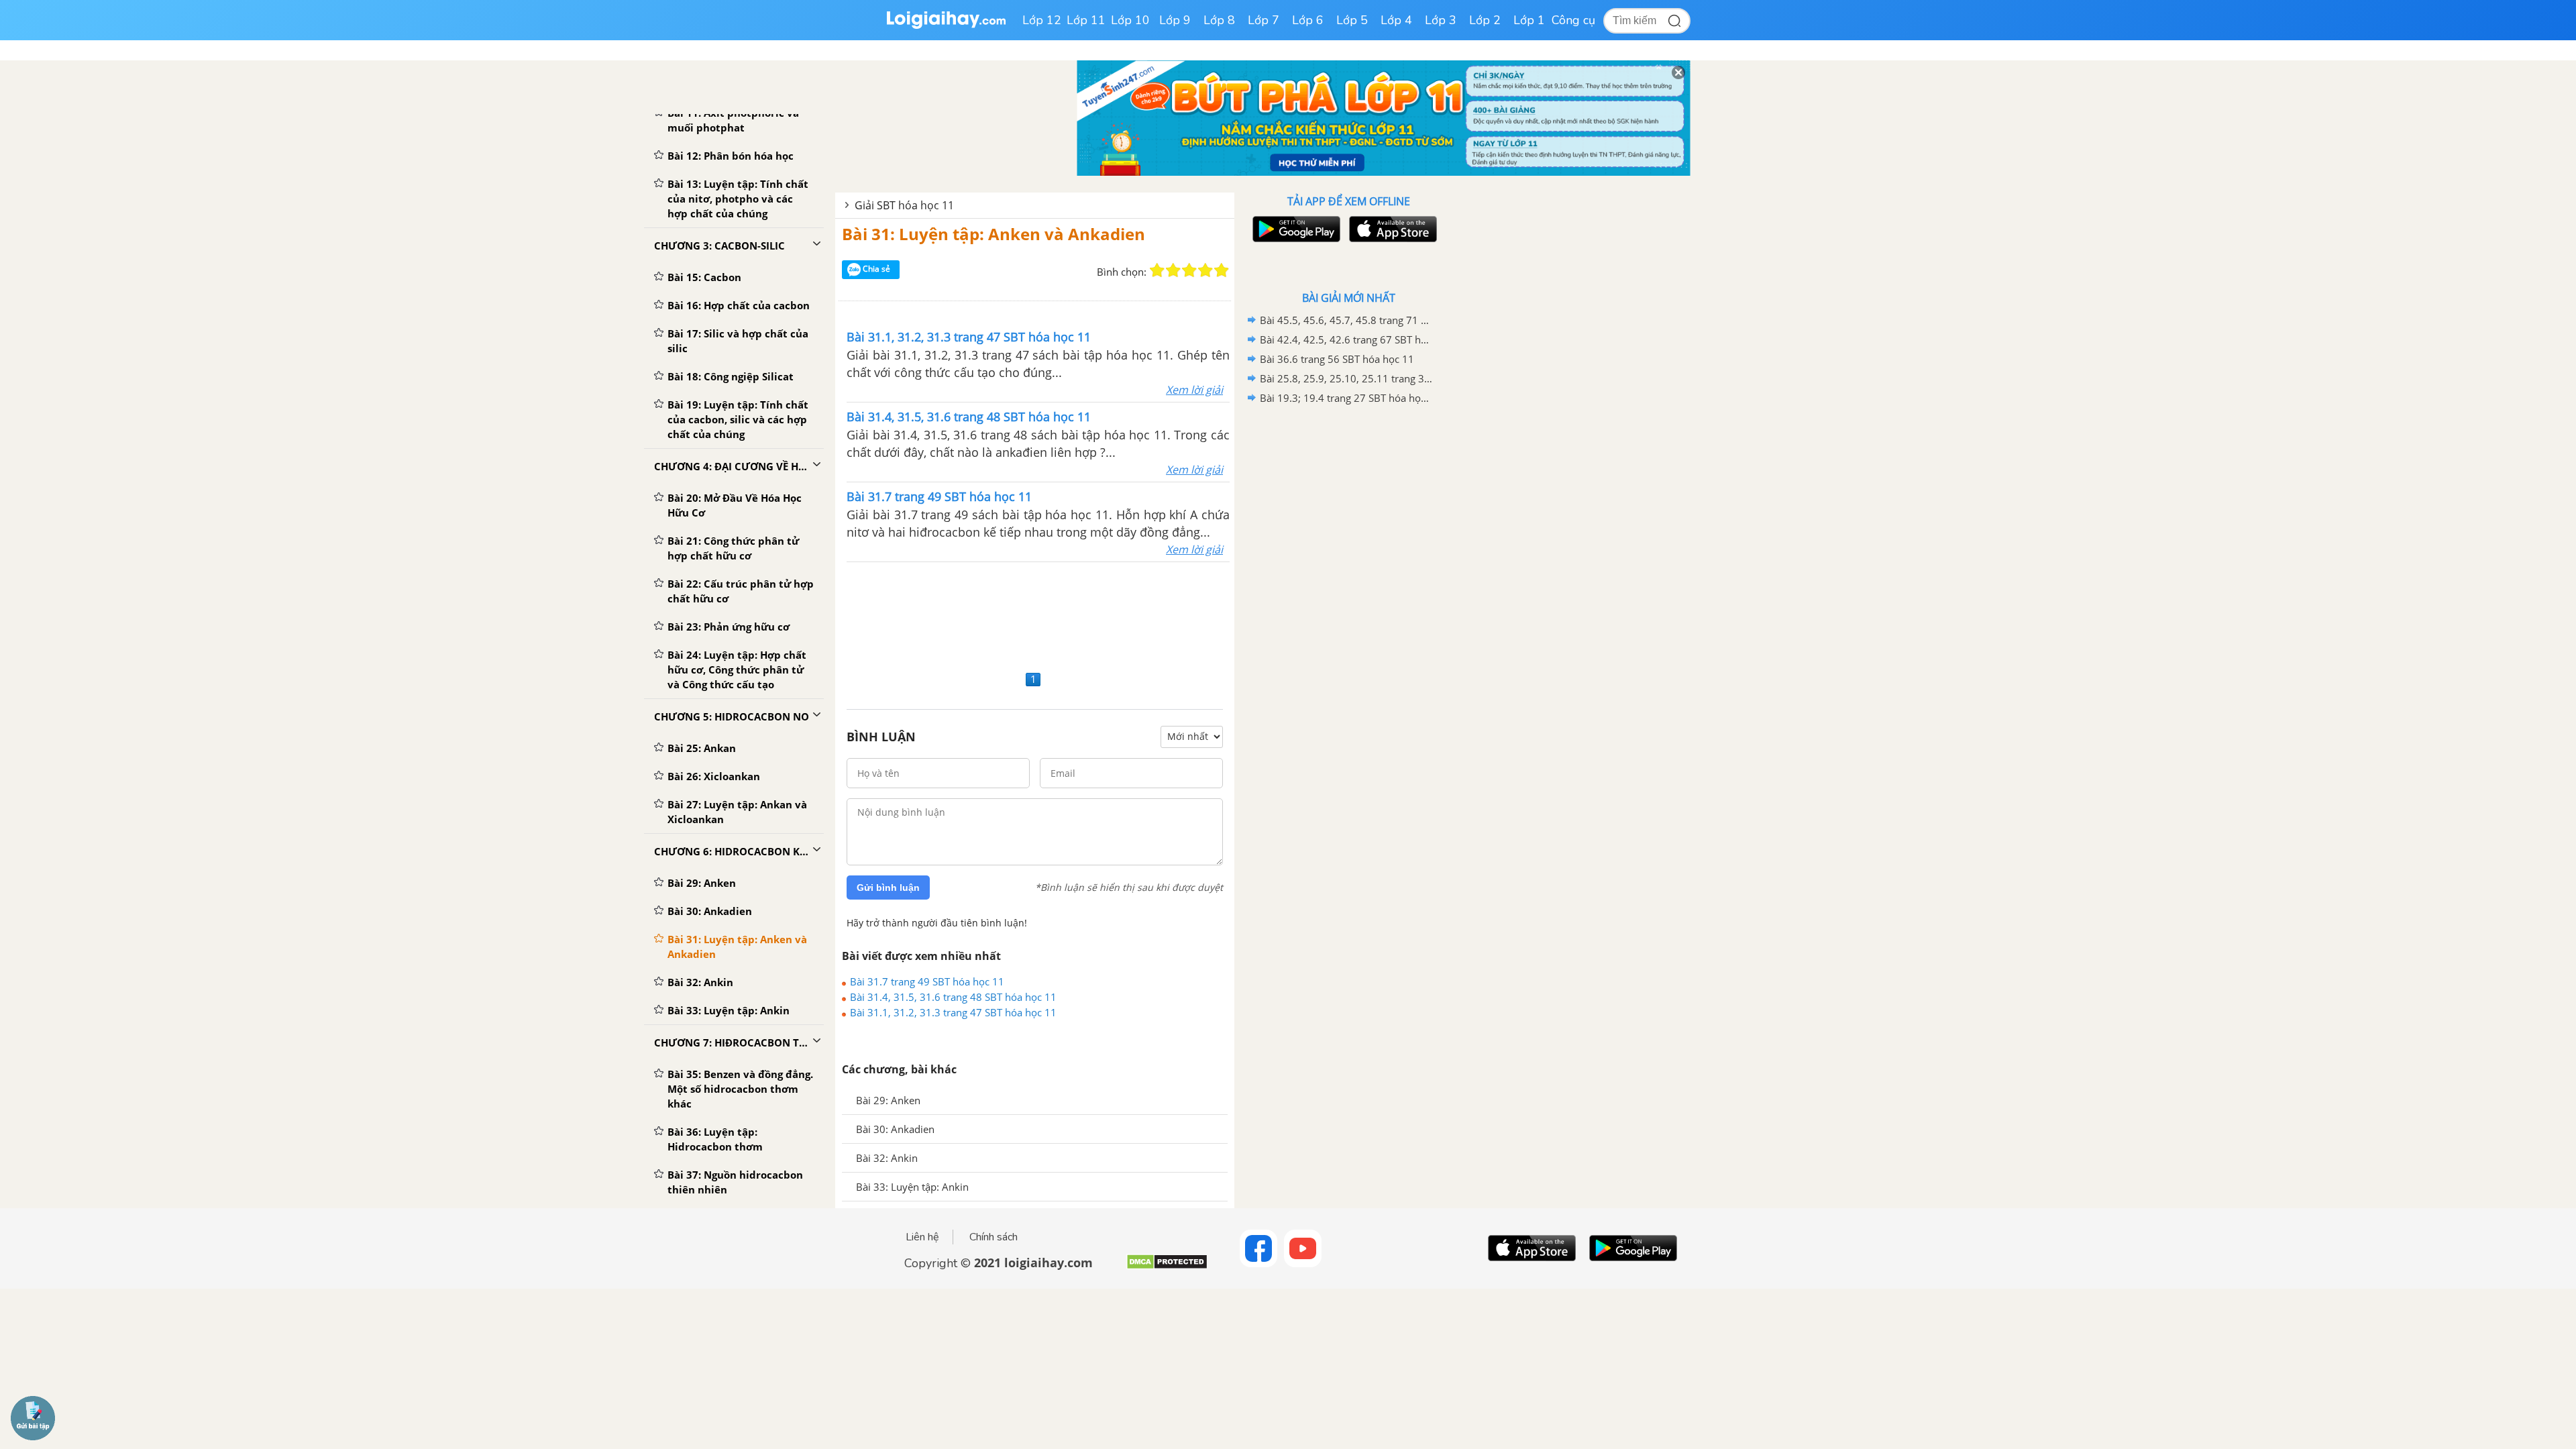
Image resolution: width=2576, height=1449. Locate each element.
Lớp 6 (1308, 20)
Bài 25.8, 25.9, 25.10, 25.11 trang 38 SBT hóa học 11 (1346, 378)
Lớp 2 (1485, 20)
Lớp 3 (1441, 20)
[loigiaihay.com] (946, 26)
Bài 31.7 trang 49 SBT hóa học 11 (927, 981)
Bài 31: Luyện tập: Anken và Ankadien (994, 234)
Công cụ (1573, 20)
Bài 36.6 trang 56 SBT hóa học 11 (1337, 359)
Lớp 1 (1529, 20)
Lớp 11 (1086, 20)
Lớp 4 (1396, 20)
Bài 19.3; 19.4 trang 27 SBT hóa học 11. (1346, 398)
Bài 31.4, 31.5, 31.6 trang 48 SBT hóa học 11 (953, 997)
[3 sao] (1189, 270)
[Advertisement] (1035, 614)
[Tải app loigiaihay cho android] (1295, 229)
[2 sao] (1173, 270)
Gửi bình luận (888, 888)
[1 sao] (1157, 270)
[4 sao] (1205, 270)
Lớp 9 (1175, 20)
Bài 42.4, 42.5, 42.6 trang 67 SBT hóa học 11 (1346, 339)
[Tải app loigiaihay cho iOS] (1391, 229)
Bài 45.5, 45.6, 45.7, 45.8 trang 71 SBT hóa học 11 (1346, 320)
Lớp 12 (1042, 20)
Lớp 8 (1219, 20)
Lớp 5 (1352, 20)
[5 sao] (1222, 270)
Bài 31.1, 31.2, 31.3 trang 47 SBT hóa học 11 (953, 1012)
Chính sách (994, 1237)
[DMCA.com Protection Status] (1167, 1267)
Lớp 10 (1130, 20)
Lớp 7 (1264, 20)
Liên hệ (922, 1237)
